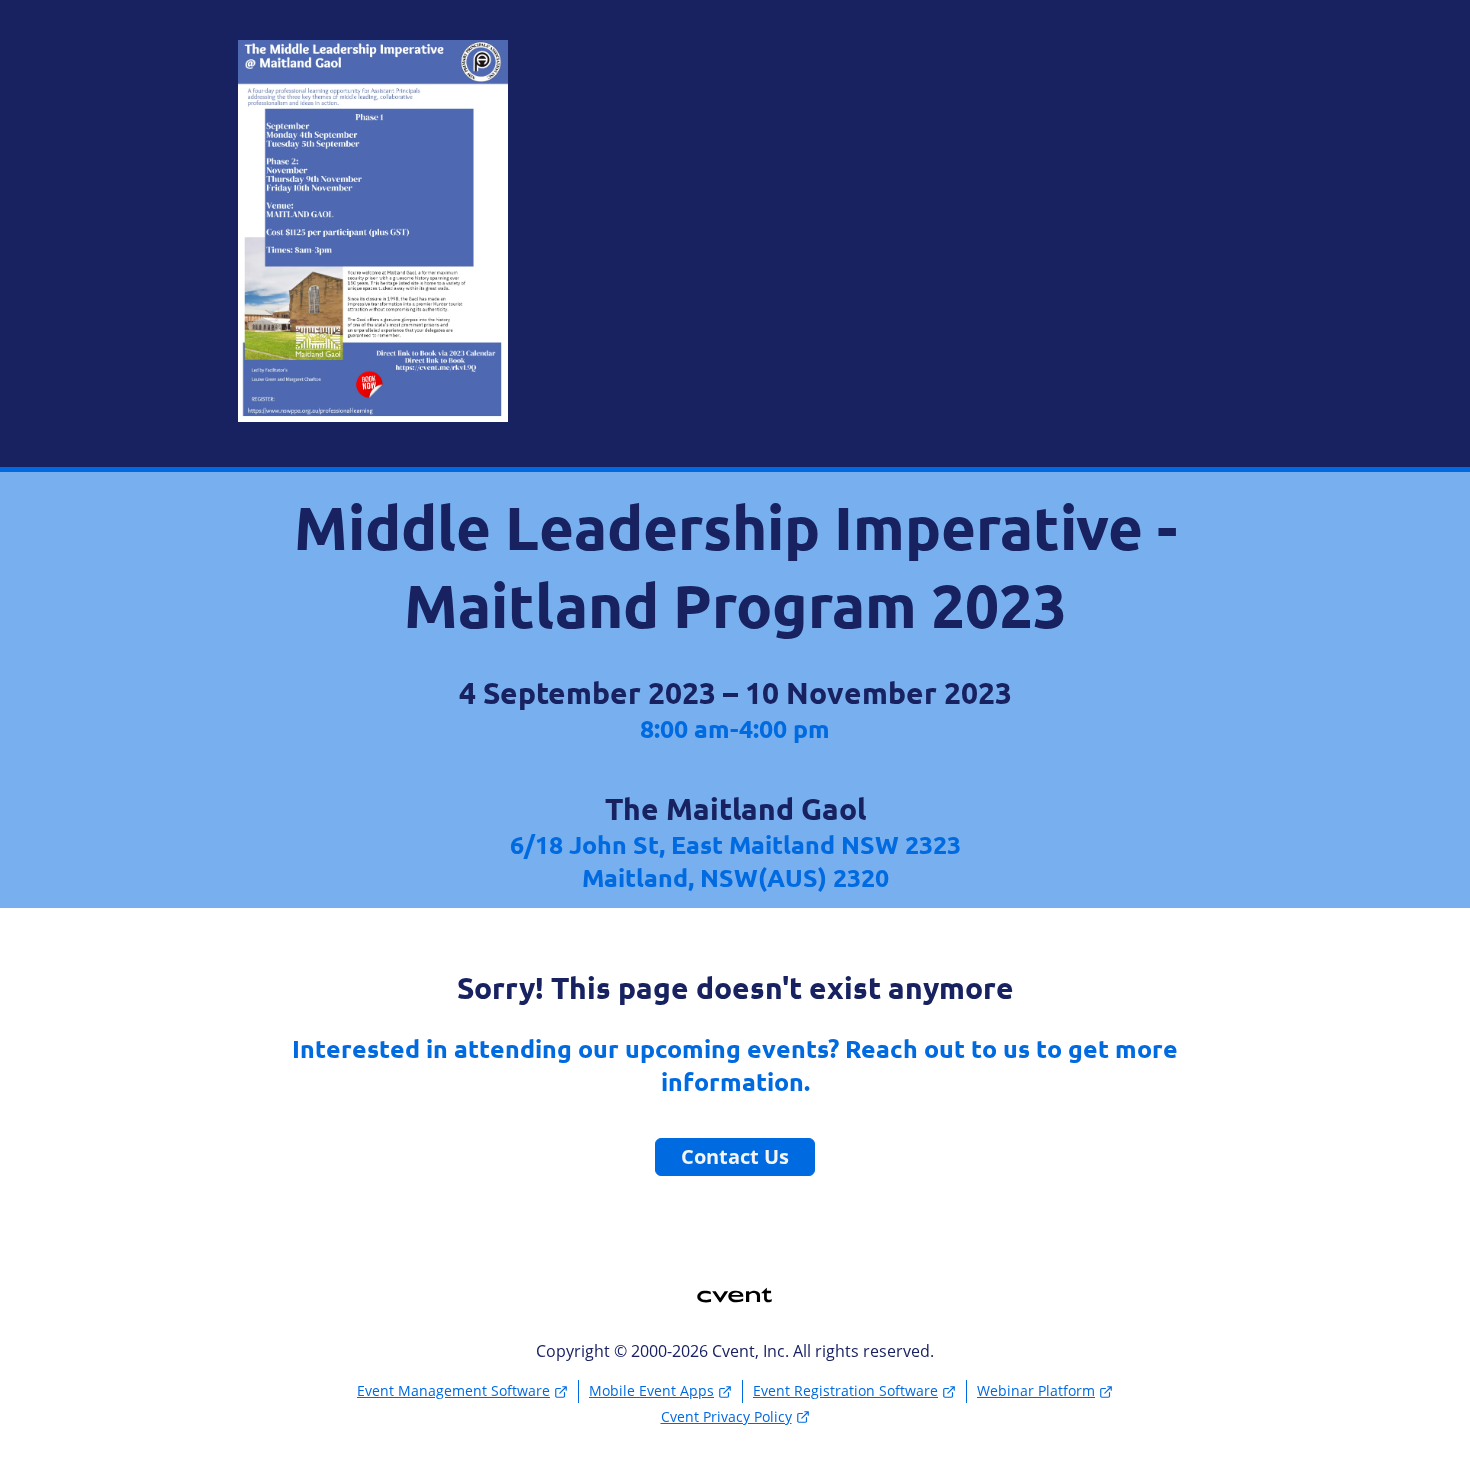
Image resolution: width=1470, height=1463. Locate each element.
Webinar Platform (1036, 1390)
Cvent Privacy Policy (726, 1416)
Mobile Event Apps (651, 1390)
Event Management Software (453, 1390)
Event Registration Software (845, 1390)
